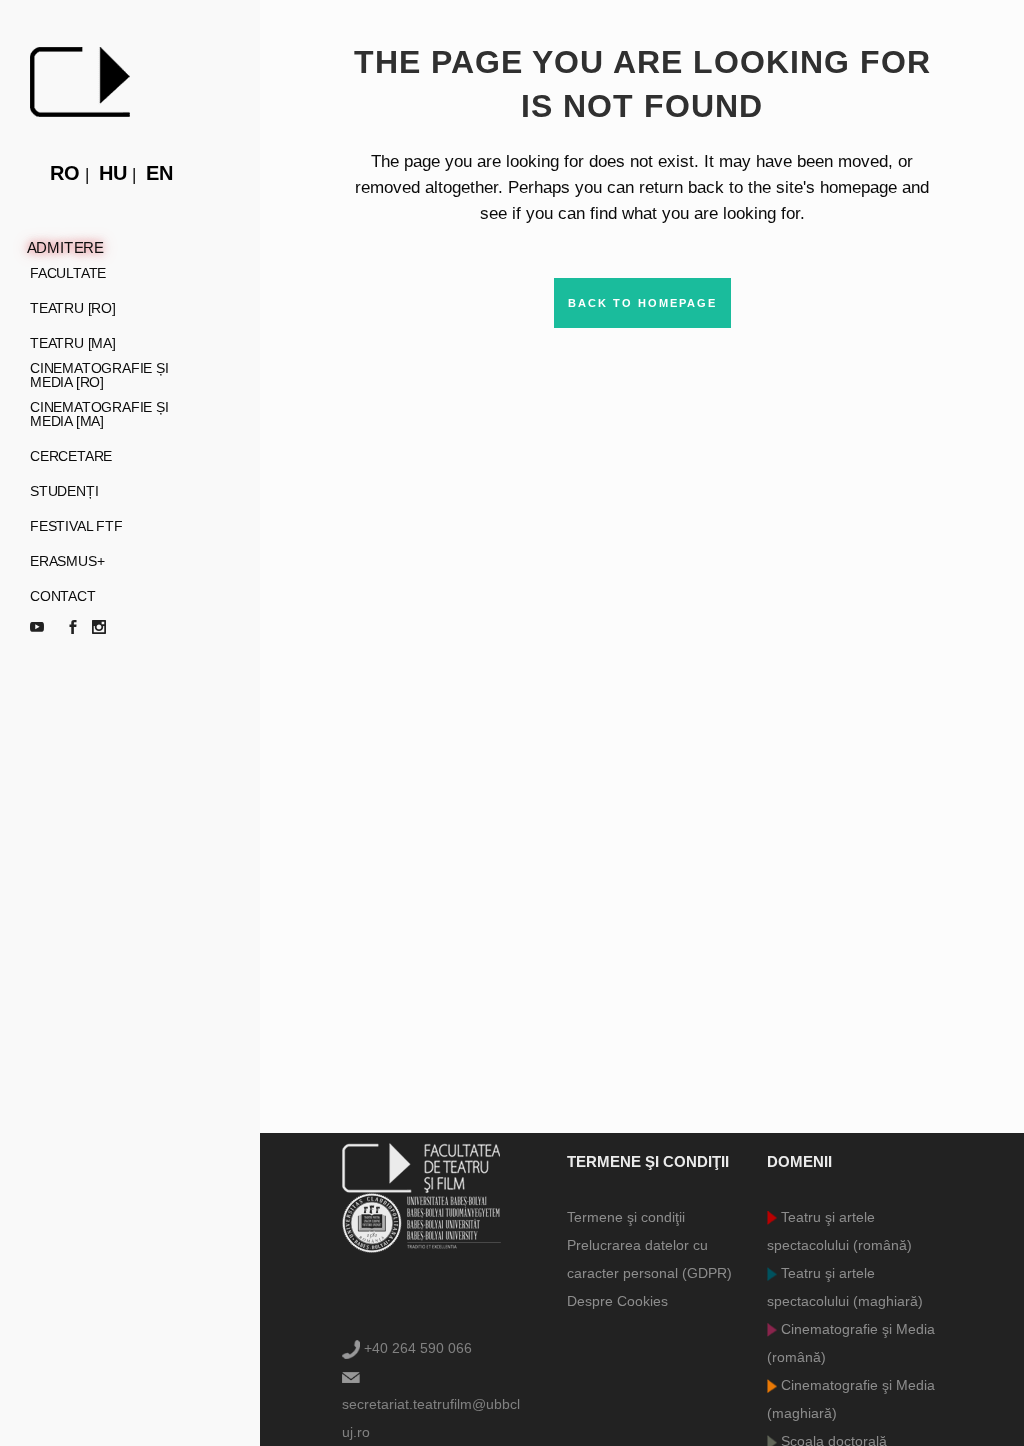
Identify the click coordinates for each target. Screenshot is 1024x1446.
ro (65, 173)
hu (113, 173)
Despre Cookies (617, 1301)
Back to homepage (642, 303)
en (159, 173)
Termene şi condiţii (626, 1217)
